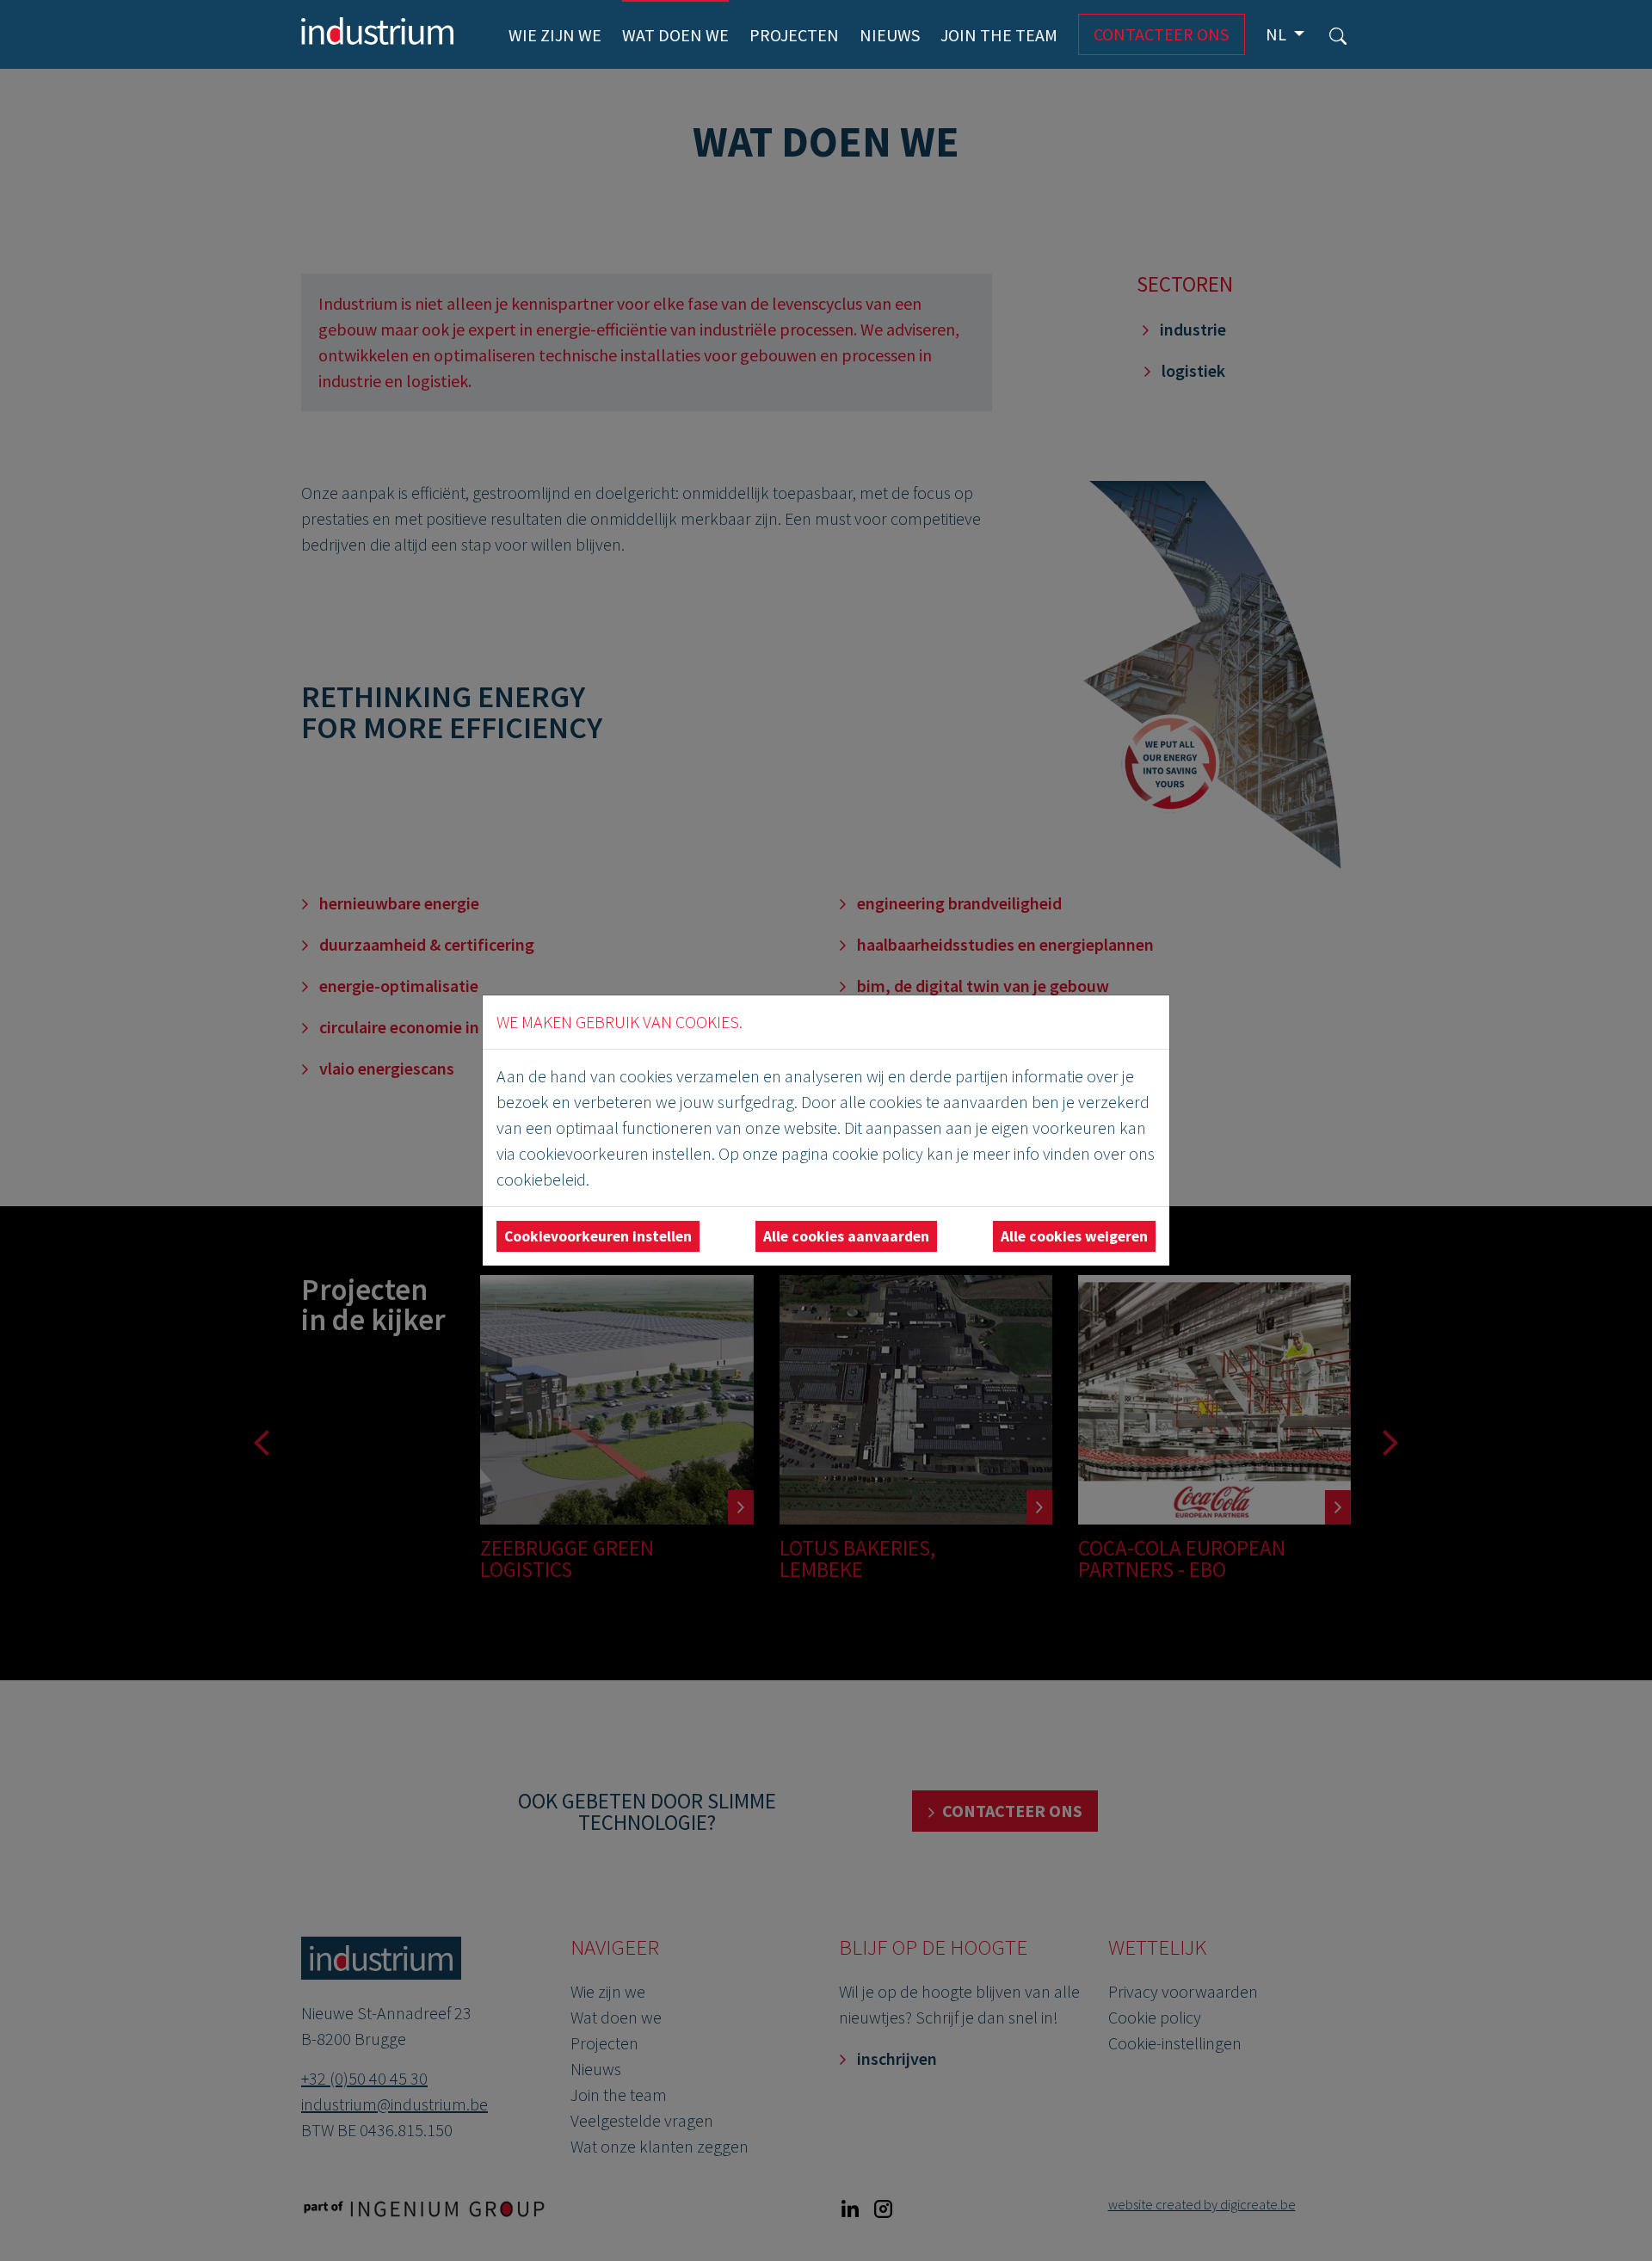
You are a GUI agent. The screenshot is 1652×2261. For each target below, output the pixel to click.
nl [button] (1278, 34)
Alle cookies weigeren (1074, 1236)
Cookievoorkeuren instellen (598, 1236)
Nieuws (890, 35)
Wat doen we (675, 35)
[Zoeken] (1338, 34)
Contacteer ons (1161, 34)
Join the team (999, 35)
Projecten (794, 35)
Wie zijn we (555, 35)
